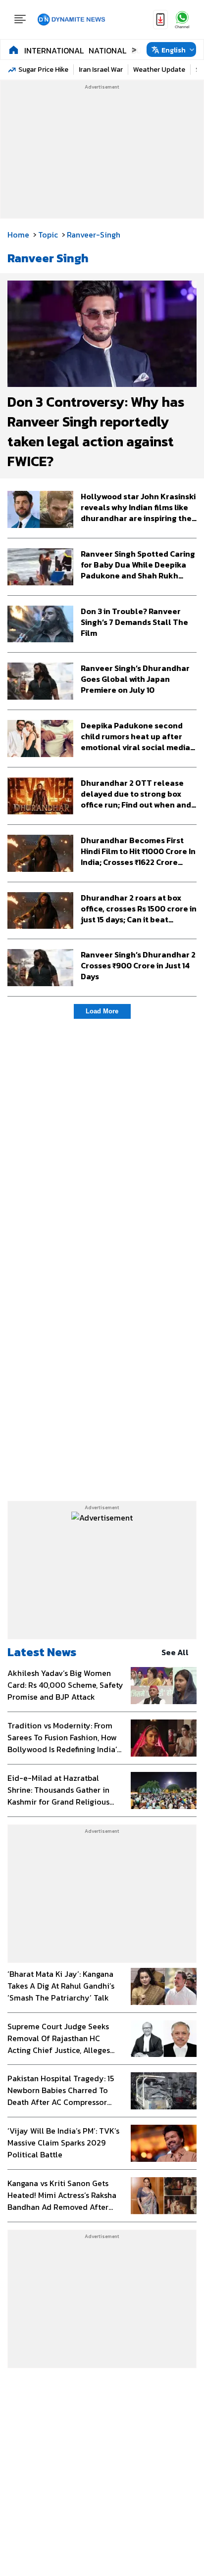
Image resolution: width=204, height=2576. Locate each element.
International (54, 50)
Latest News (42, 1652)
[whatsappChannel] (182, 20)
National (107, 50)
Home (18, 235)
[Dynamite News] (71, 20)
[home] (14, 49)
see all (175, 1652)
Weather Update (159, 70)
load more (102, 1011)
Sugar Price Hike (43, 70)
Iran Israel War (101, 70)
